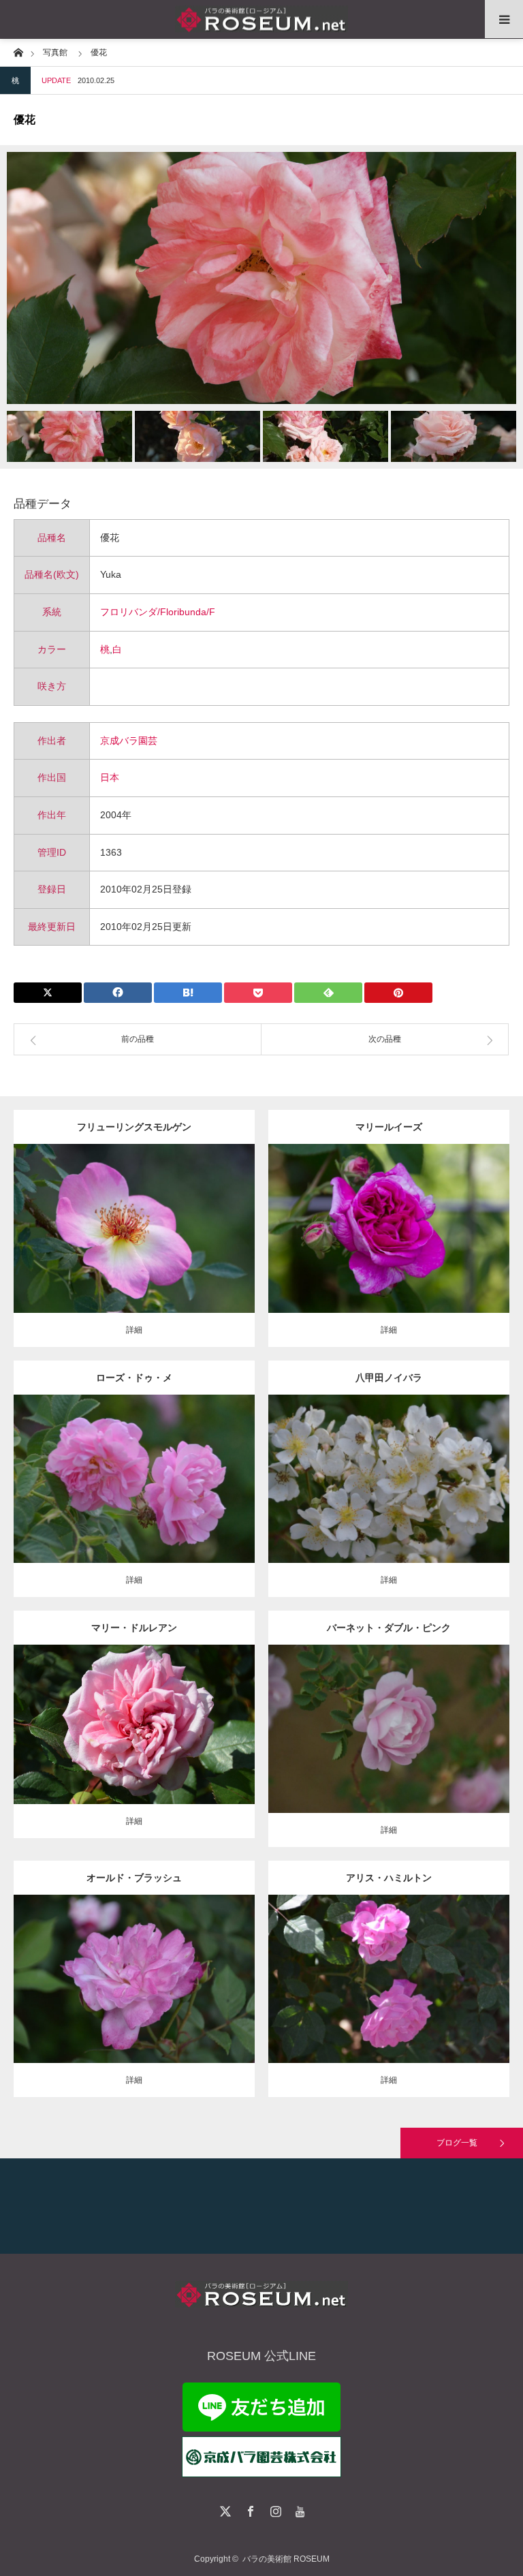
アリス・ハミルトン (389, 1878)
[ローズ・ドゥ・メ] (134, 1497)
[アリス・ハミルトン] (389, 1998)
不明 (191, 1468)
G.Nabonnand (176, 1713)
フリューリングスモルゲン (134, 1127)
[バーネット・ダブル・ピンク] (389, 1753)
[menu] (504, 19)
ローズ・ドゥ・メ (134, 1378)
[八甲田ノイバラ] (389, 1497)
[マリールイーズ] (389, 1247)
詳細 (134, 1330)
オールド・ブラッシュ (134, 1878)
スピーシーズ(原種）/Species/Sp (397, 1468)
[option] (261, 278)
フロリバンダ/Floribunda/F (158, 612)
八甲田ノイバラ (389, 1378)
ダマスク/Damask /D (406, 1217)
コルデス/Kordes (172, 1224)
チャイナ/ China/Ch (142, 1968)
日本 (110, 777)
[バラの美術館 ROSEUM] (261, 19)
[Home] (18, 51)
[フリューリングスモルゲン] (134, 1253)
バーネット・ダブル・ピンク (389, 1628)
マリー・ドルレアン (134, 1628)
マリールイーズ (389, 1127)
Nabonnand (444, 1968)
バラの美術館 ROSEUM (286, 2559)
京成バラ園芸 (129, 741)
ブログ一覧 (457, 2143)
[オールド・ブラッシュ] (134, 1998)
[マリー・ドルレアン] (134, 1743)
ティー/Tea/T (124, 1713)
